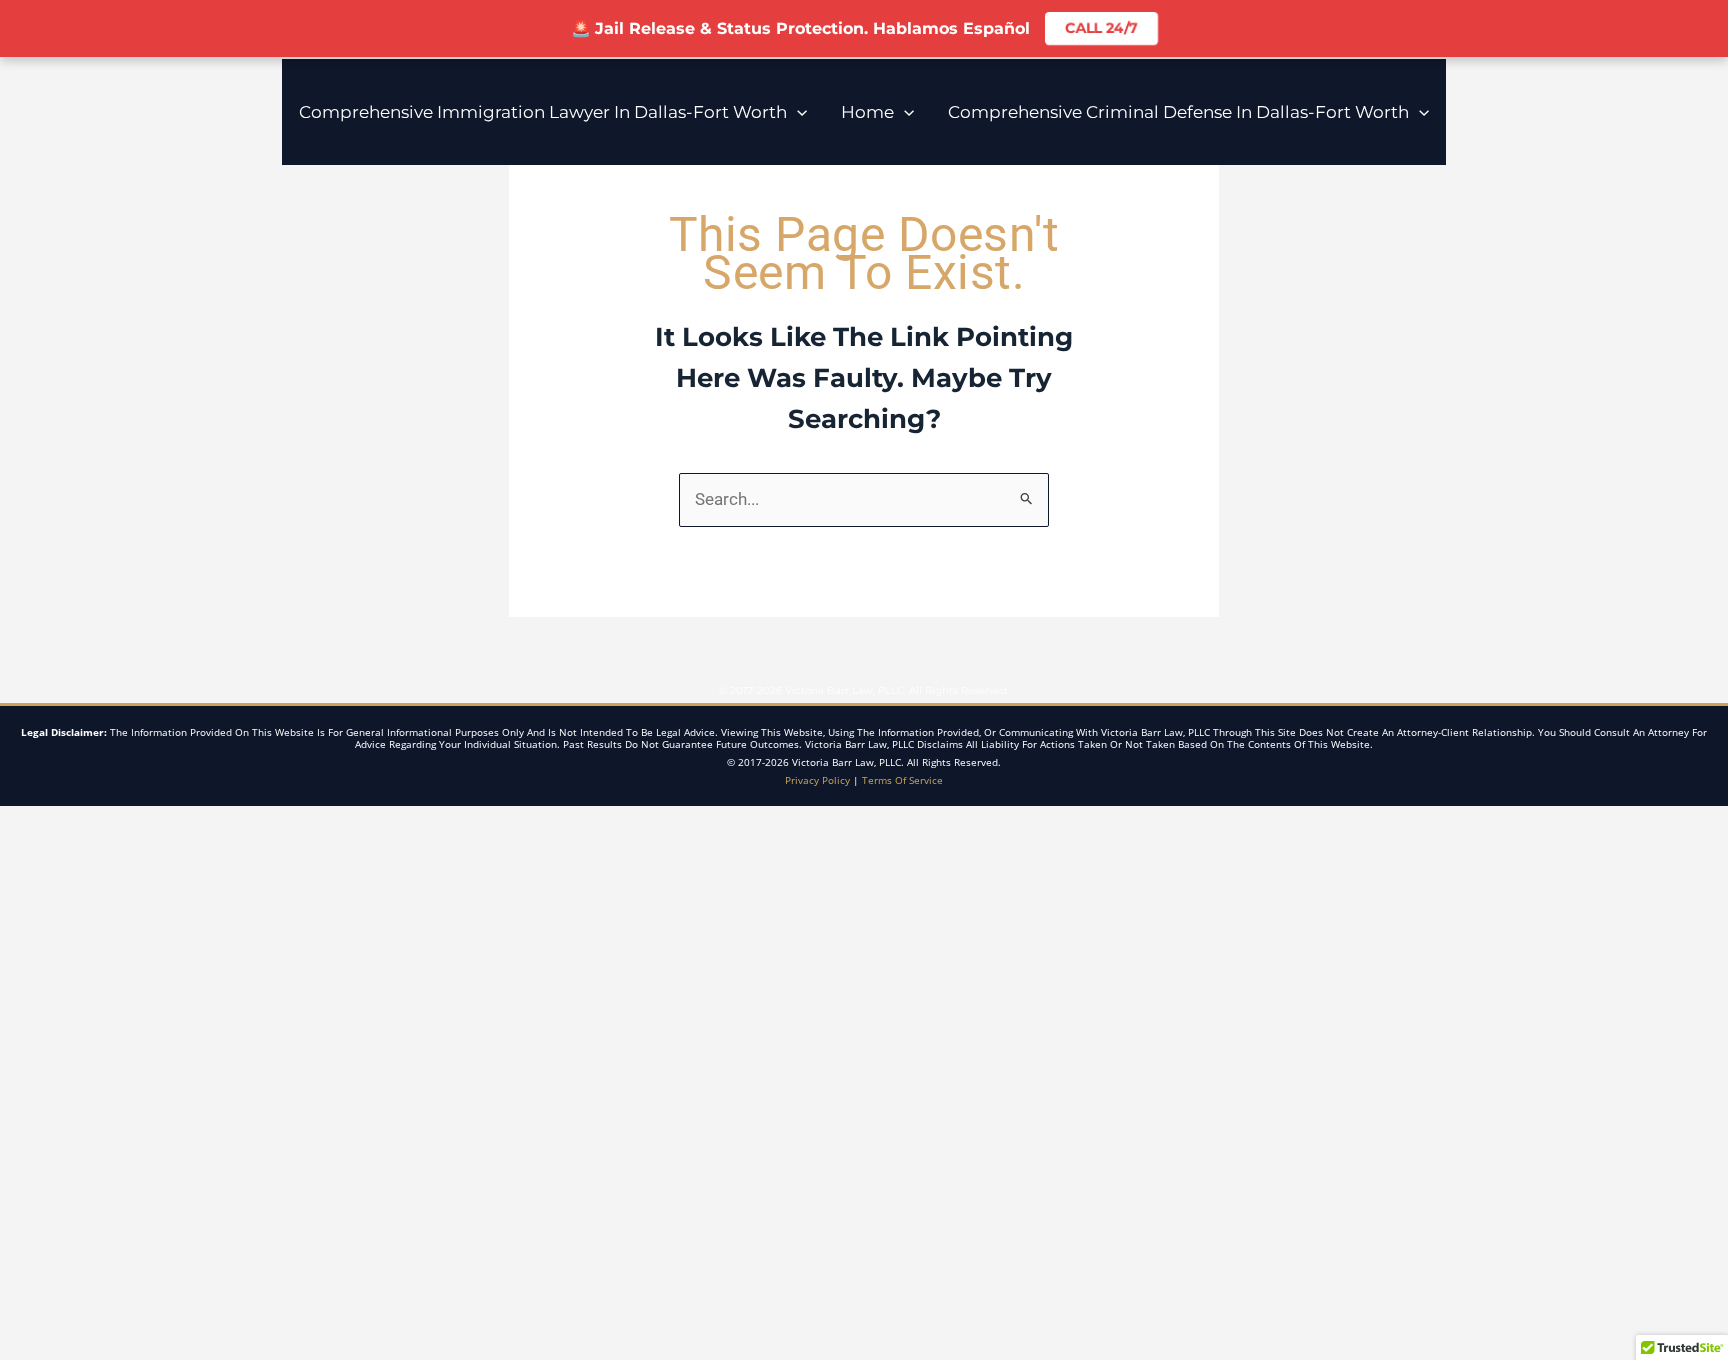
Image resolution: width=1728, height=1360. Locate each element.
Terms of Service (902, 780)
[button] (797, 112)
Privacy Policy (817, 780)
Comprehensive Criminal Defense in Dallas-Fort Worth (1178, 112)
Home (867, 112)
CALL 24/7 (1101, 28)
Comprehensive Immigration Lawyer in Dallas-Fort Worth (543, 112)
